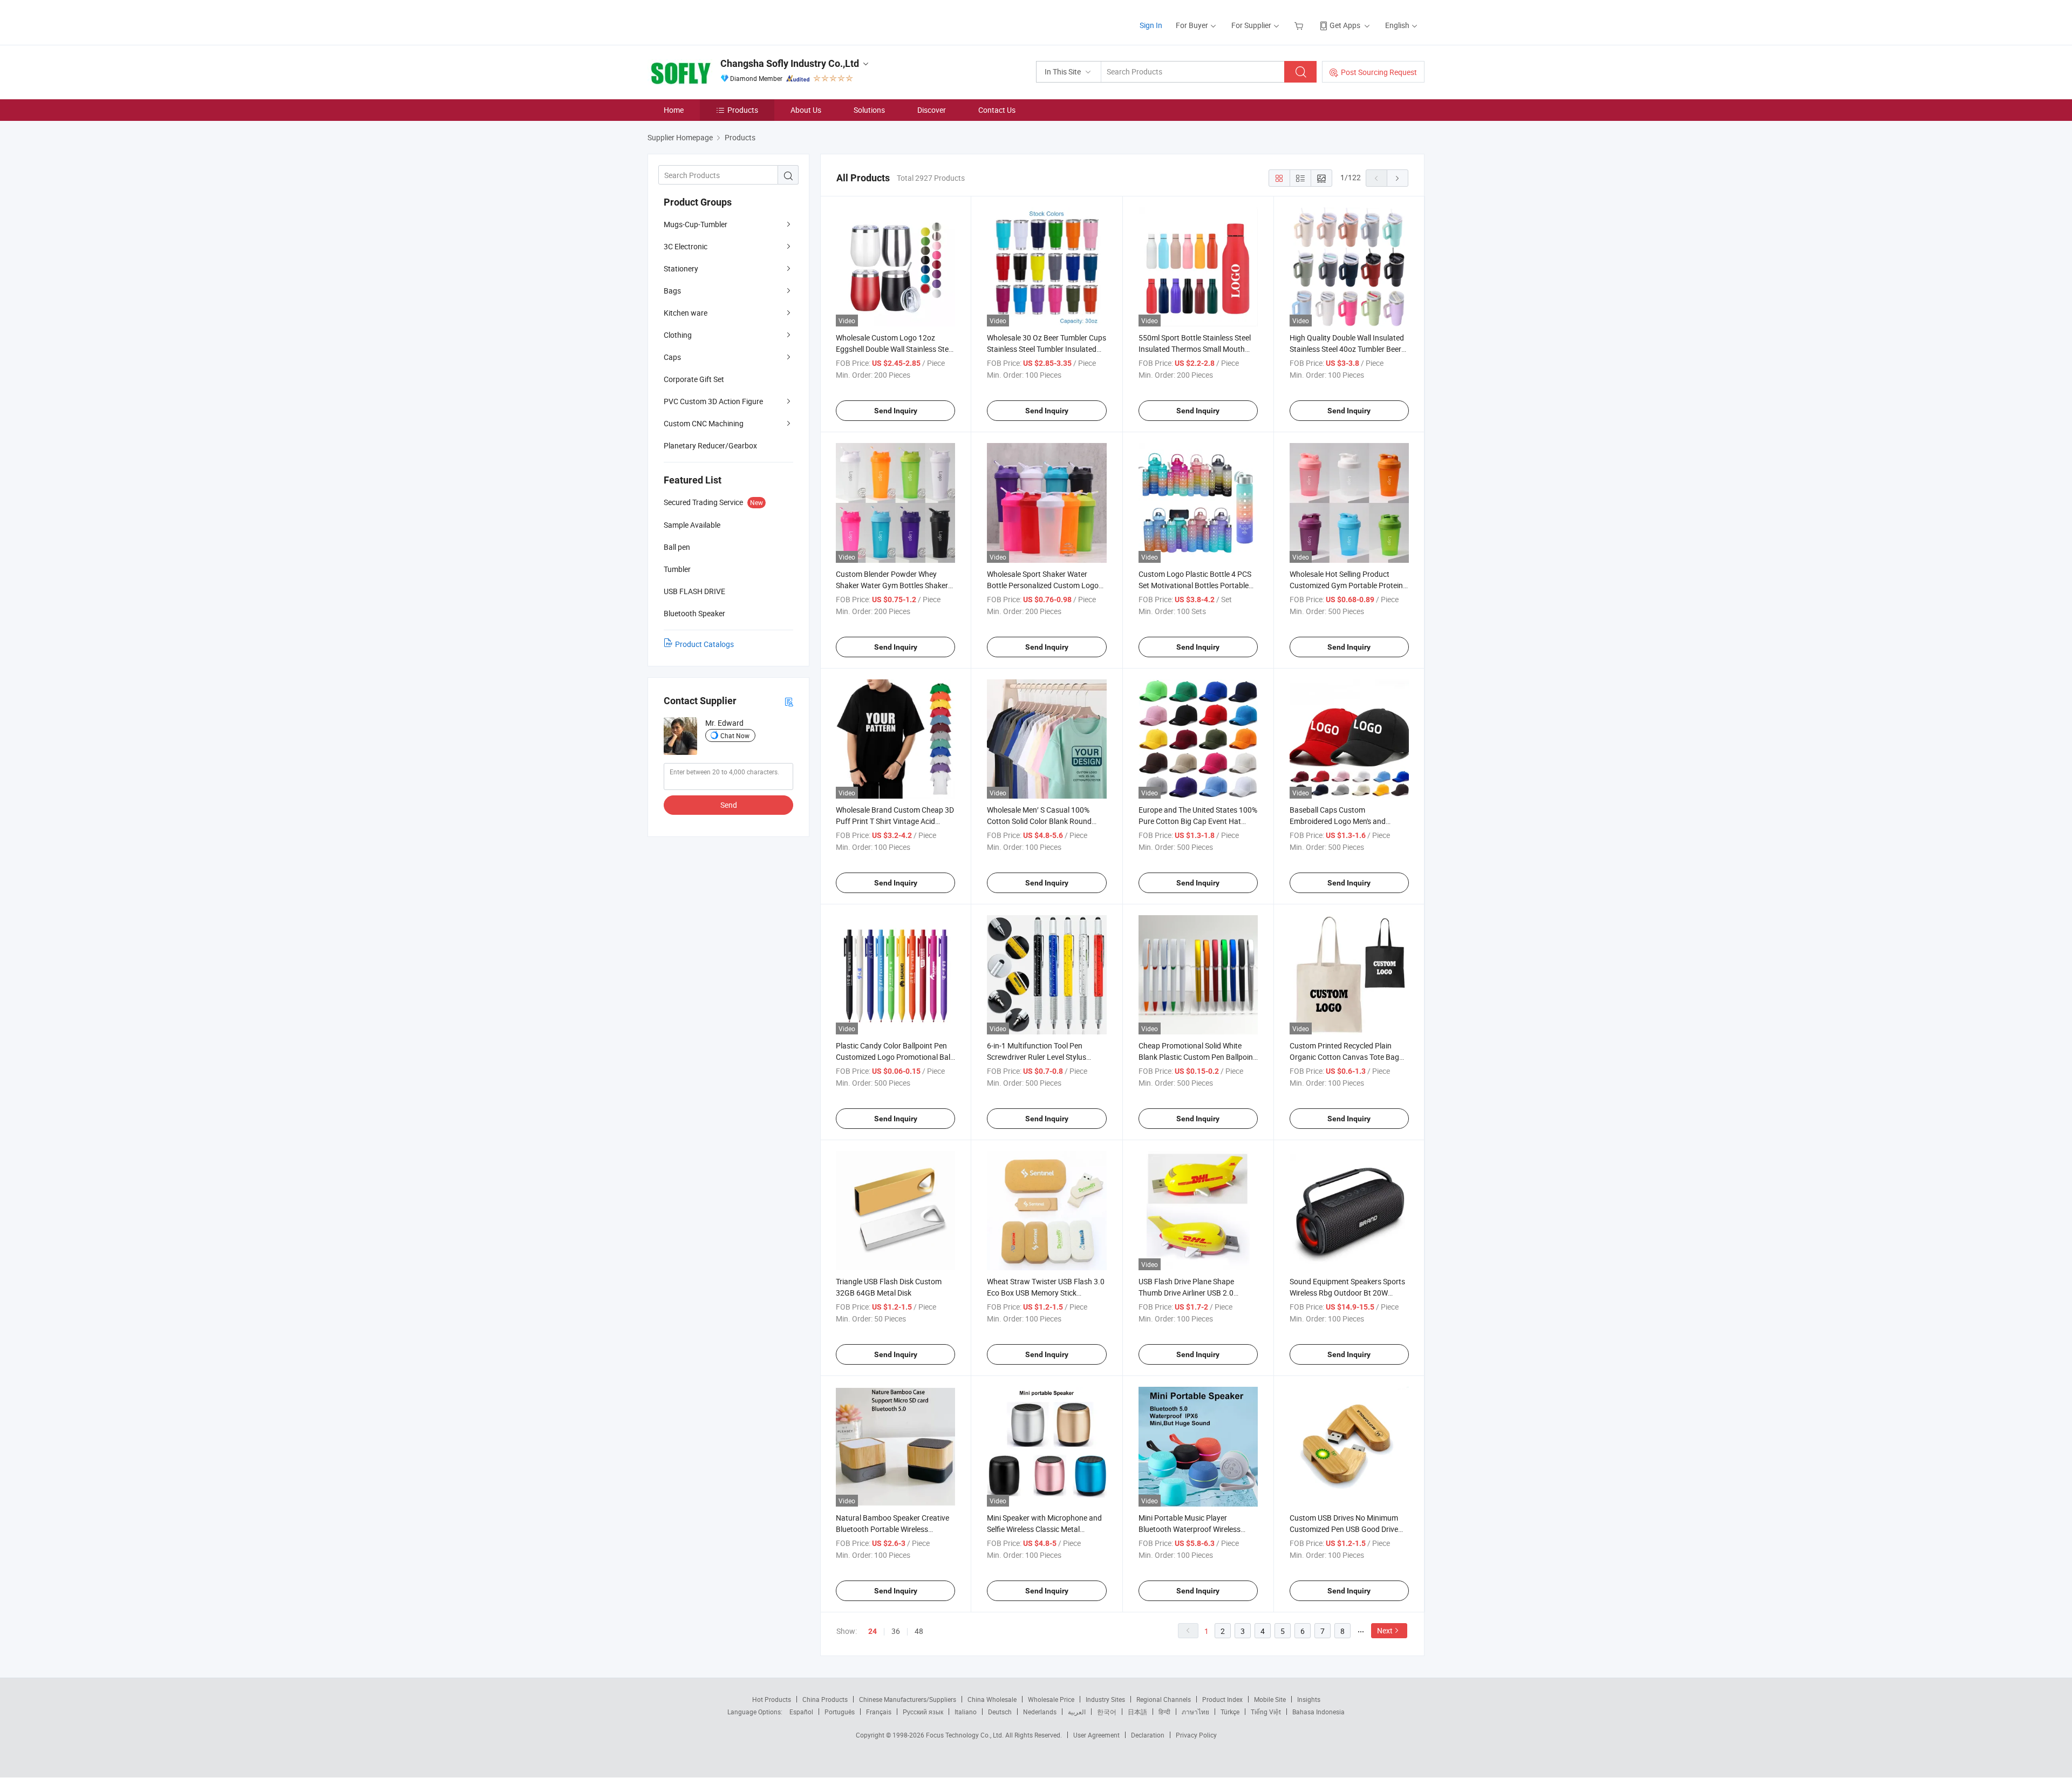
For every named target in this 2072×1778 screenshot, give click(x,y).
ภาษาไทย (1195, 1712)
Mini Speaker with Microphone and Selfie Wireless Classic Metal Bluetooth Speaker (1044, 1529)
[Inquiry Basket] (1300, 25)
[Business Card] (789, 701)
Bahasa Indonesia (1318, 1712)
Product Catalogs (704, 644)
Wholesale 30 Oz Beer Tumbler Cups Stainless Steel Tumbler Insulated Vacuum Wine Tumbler (1047, 349)
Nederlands (1040, 1712)
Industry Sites (1105, 1699)
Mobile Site (1270, 1699)
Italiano (966, 1712)
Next (1385, 1630)
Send (729, 805)
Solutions (869, 110)
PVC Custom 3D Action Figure (713, 401)
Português (840, 1712)
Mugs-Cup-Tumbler (696, 224)
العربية (1077, 1712)
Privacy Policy (1196, 1735)
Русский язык (923, 1712)
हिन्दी (1164, 1712)
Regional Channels (1164, 1699)
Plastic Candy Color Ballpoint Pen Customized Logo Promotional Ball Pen (894, 1057)
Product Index (1222, 1699)
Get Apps (1345, 25)
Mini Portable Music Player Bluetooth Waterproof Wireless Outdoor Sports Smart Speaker (1190, 1529)
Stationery (681, 268)
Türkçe (1230, 1712)
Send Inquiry (896, 411)
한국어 (1107, 1712)
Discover (932, 110)
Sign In (1151, 25)
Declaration (1148, 1735)
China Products (825, 1699)
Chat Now (735, 735)
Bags (672, 291)
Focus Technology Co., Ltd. (966, 1735)
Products (743, 110)
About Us (806, 110)
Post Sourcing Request (1379, 72)
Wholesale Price (1051, 1699)
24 (873, 1631)
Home (674, 110)
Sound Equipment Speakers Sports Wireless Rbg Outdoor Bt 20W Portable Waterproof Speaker (1347, 1293)
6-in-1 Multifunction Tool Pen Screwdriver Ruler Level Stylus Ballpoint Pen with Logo (1037, 1057)
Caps (672, 357)
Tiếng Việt (1266, 1712)
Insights (1309, 1699)
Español (801, 1712)
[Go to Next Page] (1398, 178)
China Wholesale (992, 1699)
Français (879, 1712)
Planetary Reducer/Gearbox (710, 445)
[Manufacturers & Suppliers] (717, 21)
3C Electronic (686, 246)
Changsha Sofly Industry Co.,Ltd (790, 63)
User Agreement (1096, 1735)
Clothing (678, 335)
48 (919, 1631)
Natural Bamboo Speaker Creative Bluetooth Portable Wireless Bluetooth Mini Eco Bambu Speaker (894, 1529)
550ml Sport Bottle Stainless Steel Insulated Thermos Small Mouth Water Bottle (1195, 349)
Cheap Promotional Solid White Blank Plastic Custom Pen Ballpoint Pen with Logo (1197, 1057)
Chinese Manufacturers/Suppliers (908, 1699)
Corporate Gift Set (694, 379)
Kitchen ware (686, 313)
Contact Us (997, 110)
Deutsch (1000, 1712)
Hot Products (772, 1699)
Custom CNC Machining (704, 423)
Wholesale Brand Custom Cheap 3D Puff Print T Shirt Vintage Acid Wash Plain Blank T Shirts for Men (895, 821)
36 (896, 1631)
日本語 (1137, 1712)
